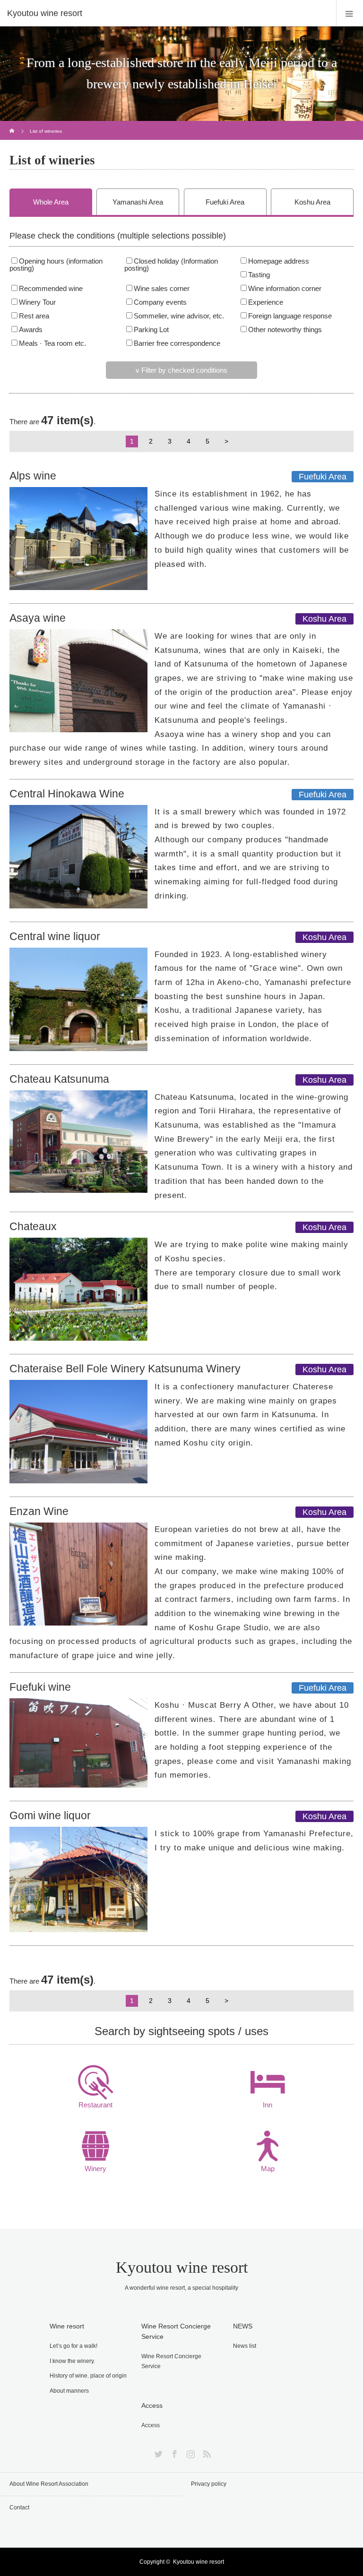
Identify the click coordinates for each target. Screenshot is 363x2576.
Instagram (190, 2452)
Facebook (173, 2452)
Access (151, 2425)
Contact (19, 2508)
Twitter (157, 2452)
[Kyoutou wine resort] (167, 13)
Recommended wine (51, 289)
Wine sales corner (162, 289)
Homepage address (279, 261)
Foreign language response (290, 316)
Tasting (259, 275)
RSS (206, 2452)
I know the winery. (72, 2361)
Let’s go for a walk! (73, 2346)
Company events (160, 302)
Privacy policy (209, 2484)
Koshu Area (312, 202)
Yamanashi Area (138, 202)
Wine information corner (285, 289)
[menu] (350, 13)
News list (245, 2346)
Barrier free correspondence (177, 343)
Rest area (34, 316)
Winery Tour (37, 302)
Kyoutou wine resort (182, 2267)
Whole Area (51, 202)
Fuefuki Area (225, 202)
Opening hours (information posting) (56, 265)
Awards (31, 330)
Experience (266, 302)
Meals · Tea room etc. (52, 343)
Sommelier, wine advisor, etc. (179, 316)
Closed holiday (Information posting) (171, 265)
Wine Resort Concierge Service (171, 2362)
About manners (69, 2391)
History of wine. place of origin (88, 2376)
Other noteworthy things (285, 330)
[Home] (13, 124)
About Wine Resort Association (49, 2484)
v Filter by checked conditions (181, 370)
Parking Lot (151, 330)
